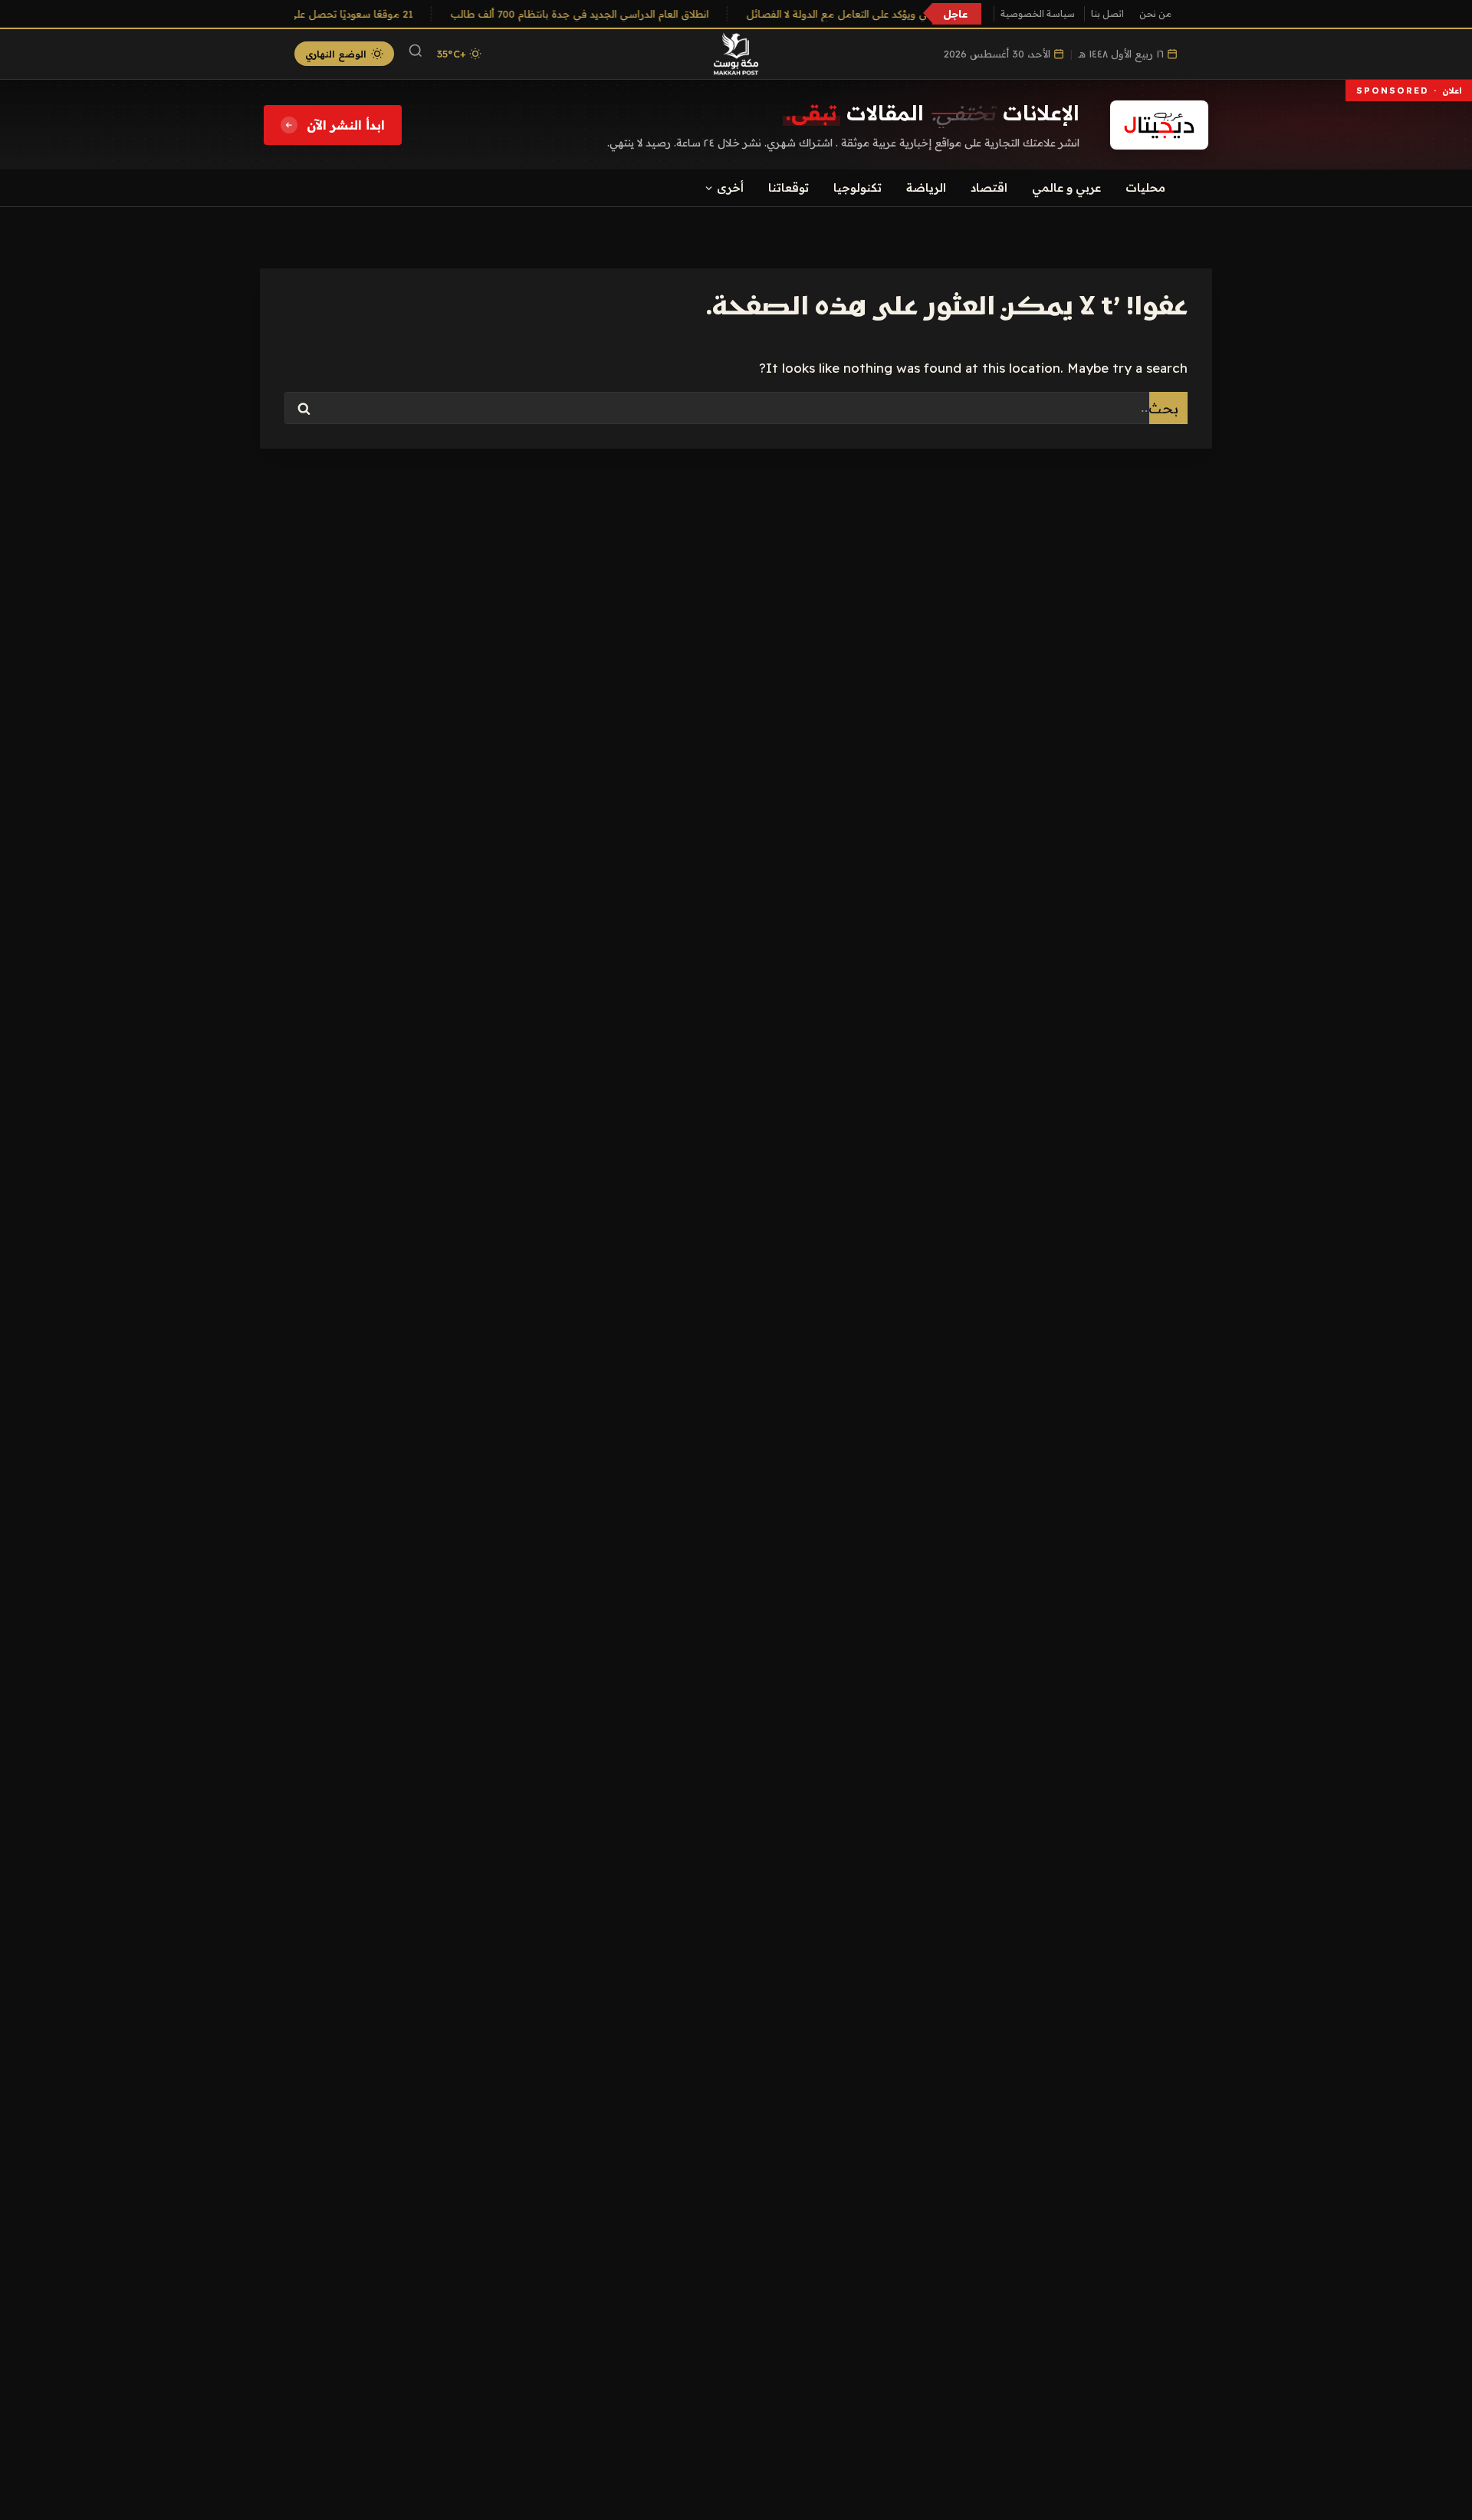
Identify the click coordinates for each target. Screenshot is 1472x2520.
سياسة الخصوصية (1038, 13)
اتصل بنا (1107, 13)
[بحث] (416, 54)
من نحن (1155, 13)
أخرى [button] (730, 188)
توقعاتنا (789, 188)
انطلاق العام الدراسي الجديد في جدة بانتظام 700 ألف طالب (592, 14)
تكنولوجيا (858, 188)
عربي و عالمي (1066, 188)
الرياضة (926, 188)
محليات (1145, 188)
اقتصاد (989, 188)
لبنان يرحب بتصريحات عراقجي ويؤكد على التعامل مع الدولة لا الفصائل (912, 14)
